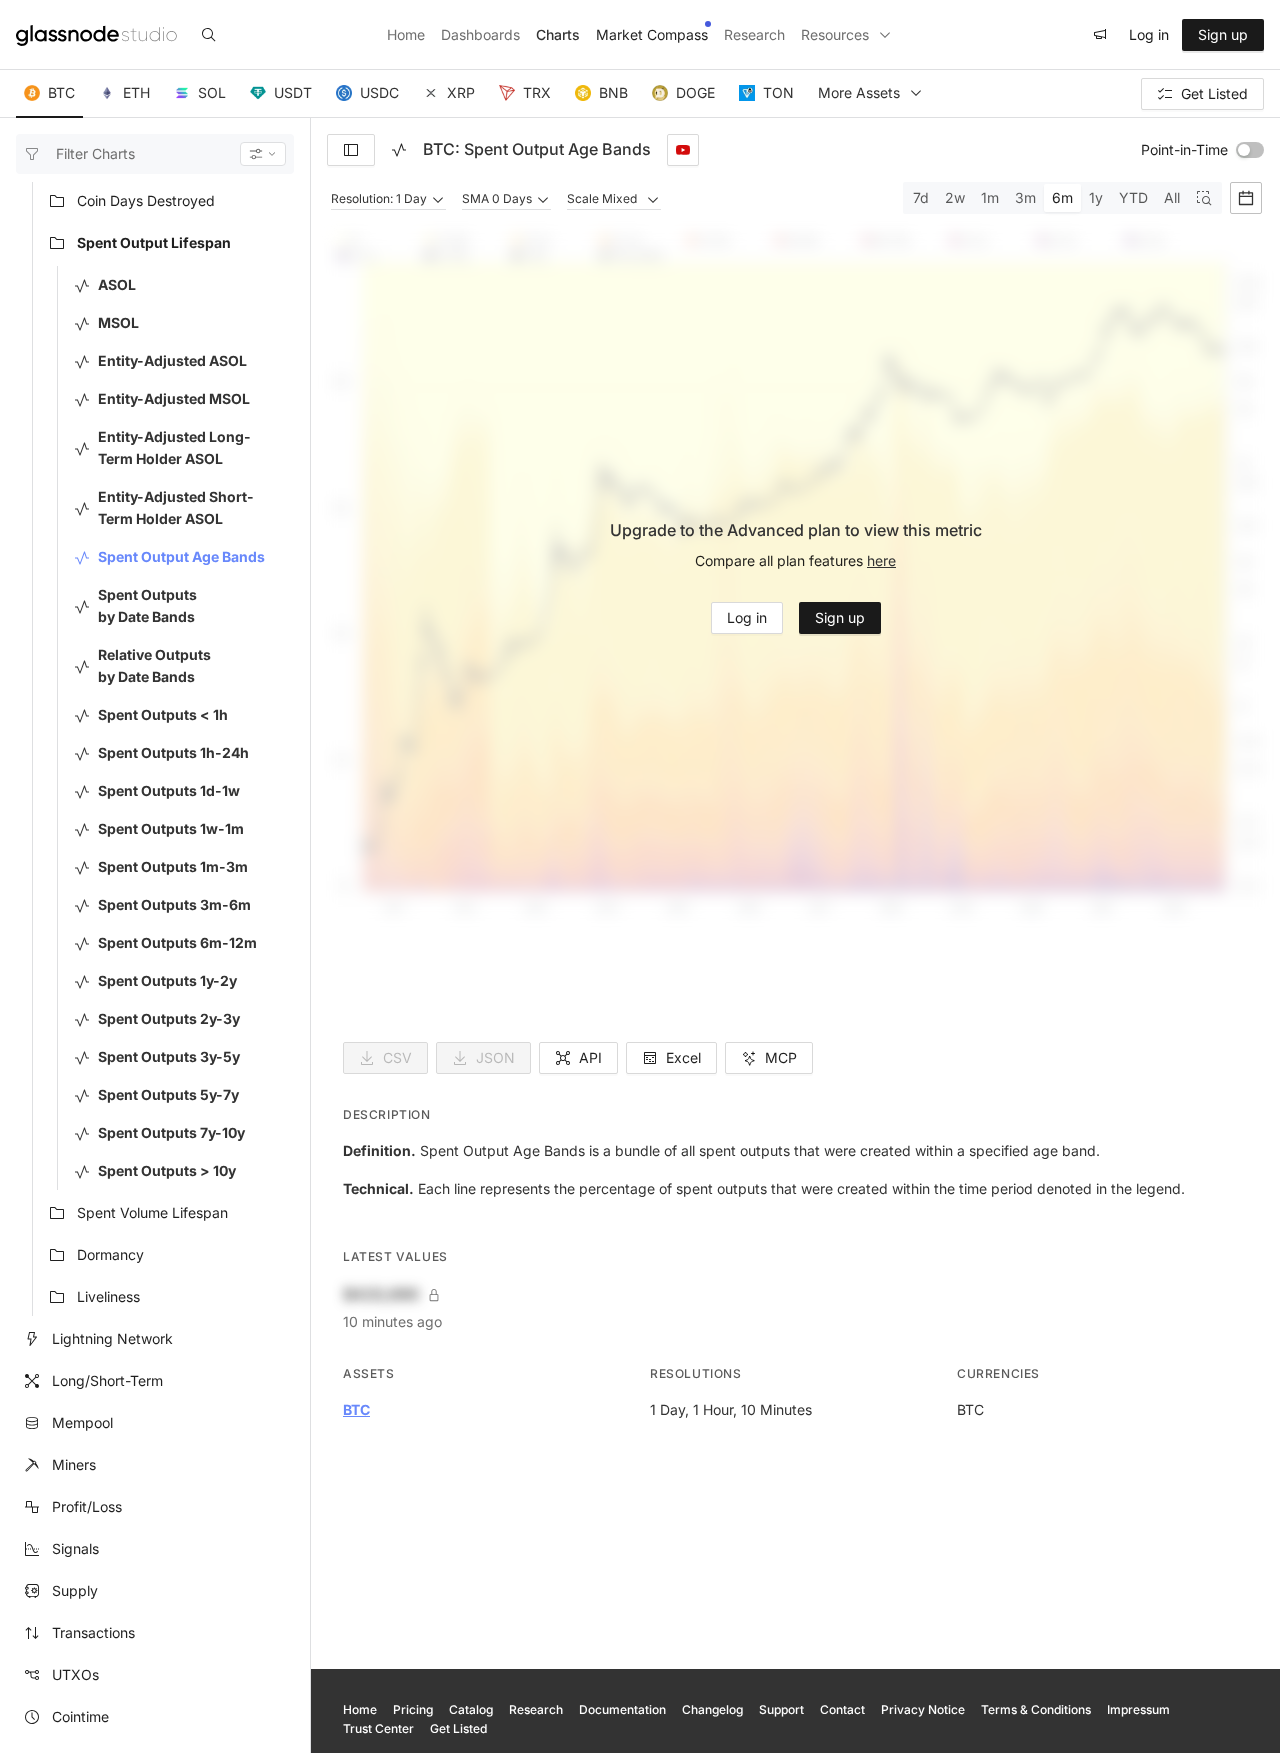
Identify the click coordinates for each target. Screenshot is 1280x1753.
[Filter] (263, 154)
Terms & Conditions (1036, 1709)
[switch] (1250, 150)
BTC (356, 1409)
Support (781, 1709)
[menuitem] (167, 202)
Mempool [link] (82, 1423)
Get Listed (458, 1728)
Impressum (1138, 1709)
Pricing (413, 1709)
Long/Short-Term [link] (107, 1381)
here (881, 560)
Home (406, 34)
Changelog (712, 1709)
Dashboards (480, 34)
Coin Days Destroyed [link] (146, 201)
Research (754, 34)
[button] (49, 94)
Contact (842, 1709)
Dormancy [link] (110, 1255)
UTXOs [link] (75, 1675)
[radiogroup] (1062, 198)
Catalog (471, 1709)
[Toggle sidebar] (351, 150)
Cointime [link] (80, 1717)
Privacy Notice (923, 1709)
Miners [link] (74, 1465)
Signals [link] (75, 1549)
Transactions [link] (93, 1633)
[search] (209, 35)
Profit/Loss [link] (87, 1507)
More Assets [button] (859, 92)
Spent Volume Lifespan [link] (152, 1213)
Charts (558, 34)
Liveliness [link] (108, 1297)
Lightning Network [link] (112, 1339)
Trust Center (378, 1728)
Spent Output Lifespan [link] (154, 243)
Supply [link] (75, 1591)
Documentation (622, 1709)
